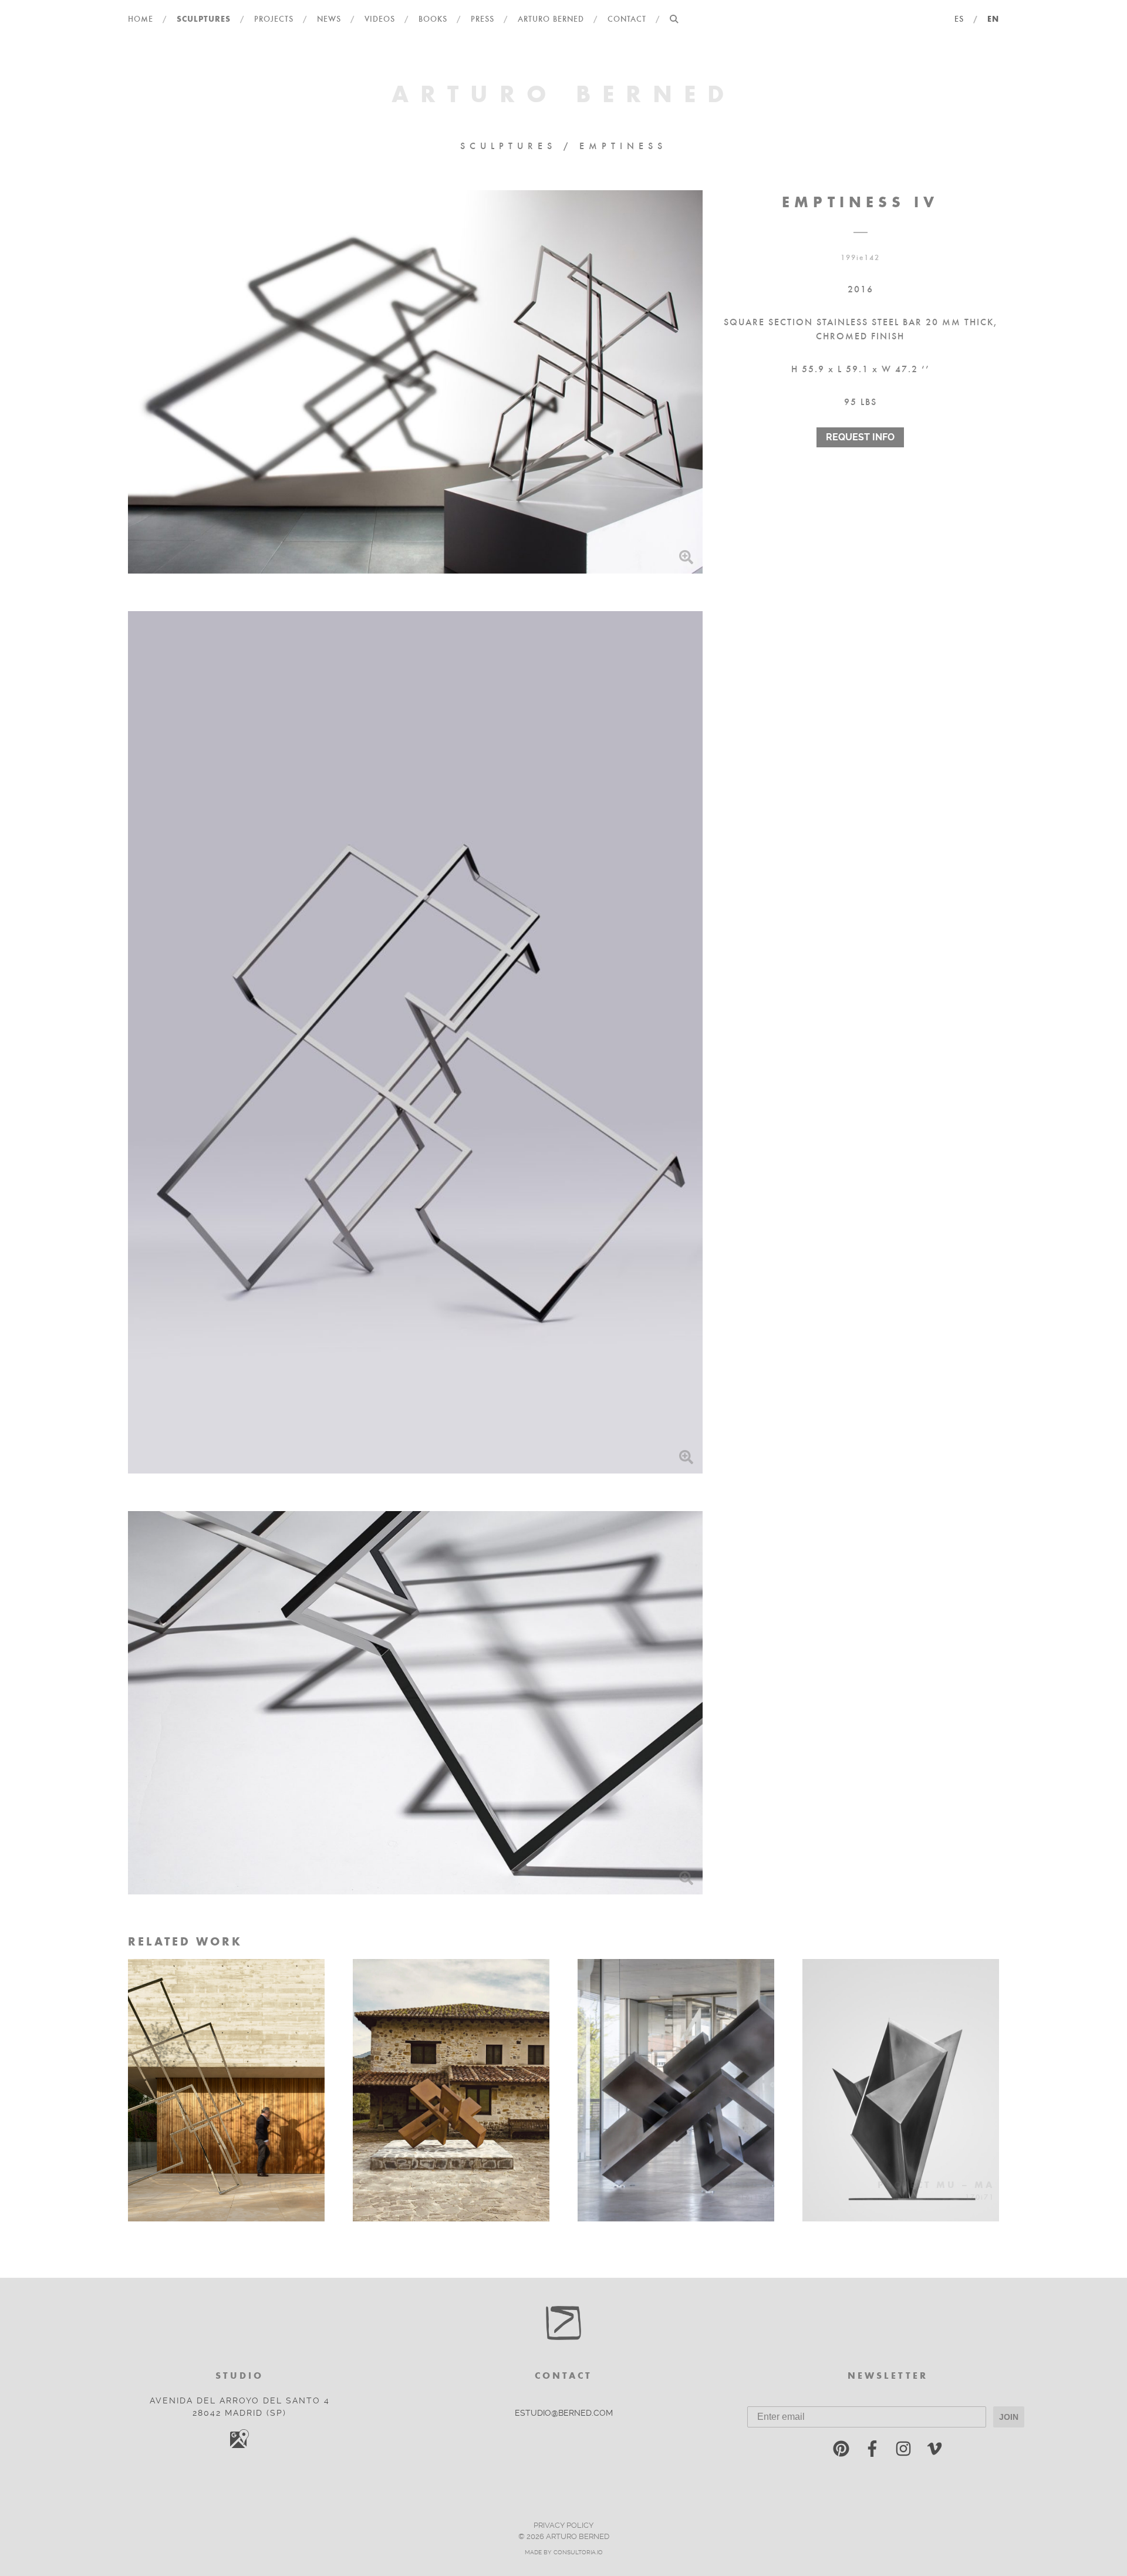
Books (433, 18)
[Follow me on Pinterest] (841, 2451)
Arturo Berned (551, 18)
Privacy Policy (563, 2525)
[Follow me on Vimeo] (934, 2451)
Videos (380, 18)
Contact (627, 18)
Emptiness (623, 145)
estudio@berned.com (564, 2413)
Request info (860, 436)
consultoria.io (578, 2552)
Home (141, 18)
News (329, 18)
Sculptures (204, 18)
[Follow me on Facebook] (872, 2451)
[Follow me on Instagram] (903, 2451)
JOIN (1009, 2417)
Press (482, 18)
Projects (274, 18)
